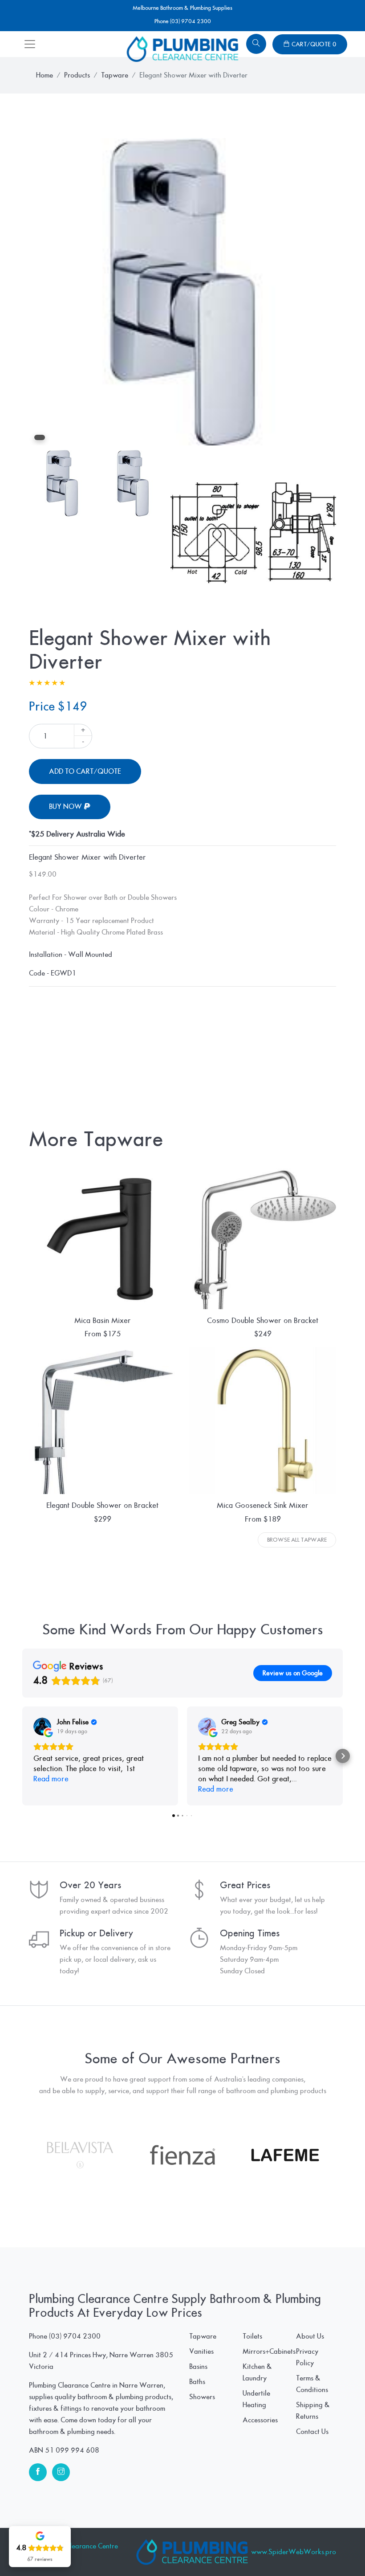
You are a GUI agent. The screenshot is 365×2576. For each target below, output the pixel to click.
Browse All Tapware (297, 1540)
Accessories (260, 2420)
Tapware (115, 75)
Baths (197, 2382)
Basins (198, 2367)
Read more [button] (51, 1779)
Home (45, 75)
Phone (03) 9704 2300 (183, 21)
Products (77, 75)
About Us (310, 2336)
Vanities (201, 2351)
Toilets (252, 2336)
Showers (202, 2397)
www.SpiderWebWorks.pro (294, 2552)
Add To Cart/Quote (85, 772)
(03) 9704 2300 (75, 2336)
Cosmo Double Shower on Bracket (263, 1321)
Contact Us (312, 2432)
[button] (22, 1756)
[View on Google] (42, 1727)
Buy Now (66, 807)
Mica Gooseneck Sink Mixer (263, 1505)
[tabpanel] (182, 292)
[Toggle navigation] (30, 44)
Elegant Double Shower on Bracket (102, 1505)
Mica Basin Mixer (103, 1321)
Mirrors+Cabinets (269, 2351)
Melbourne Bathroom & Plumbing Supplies (182, 8)
